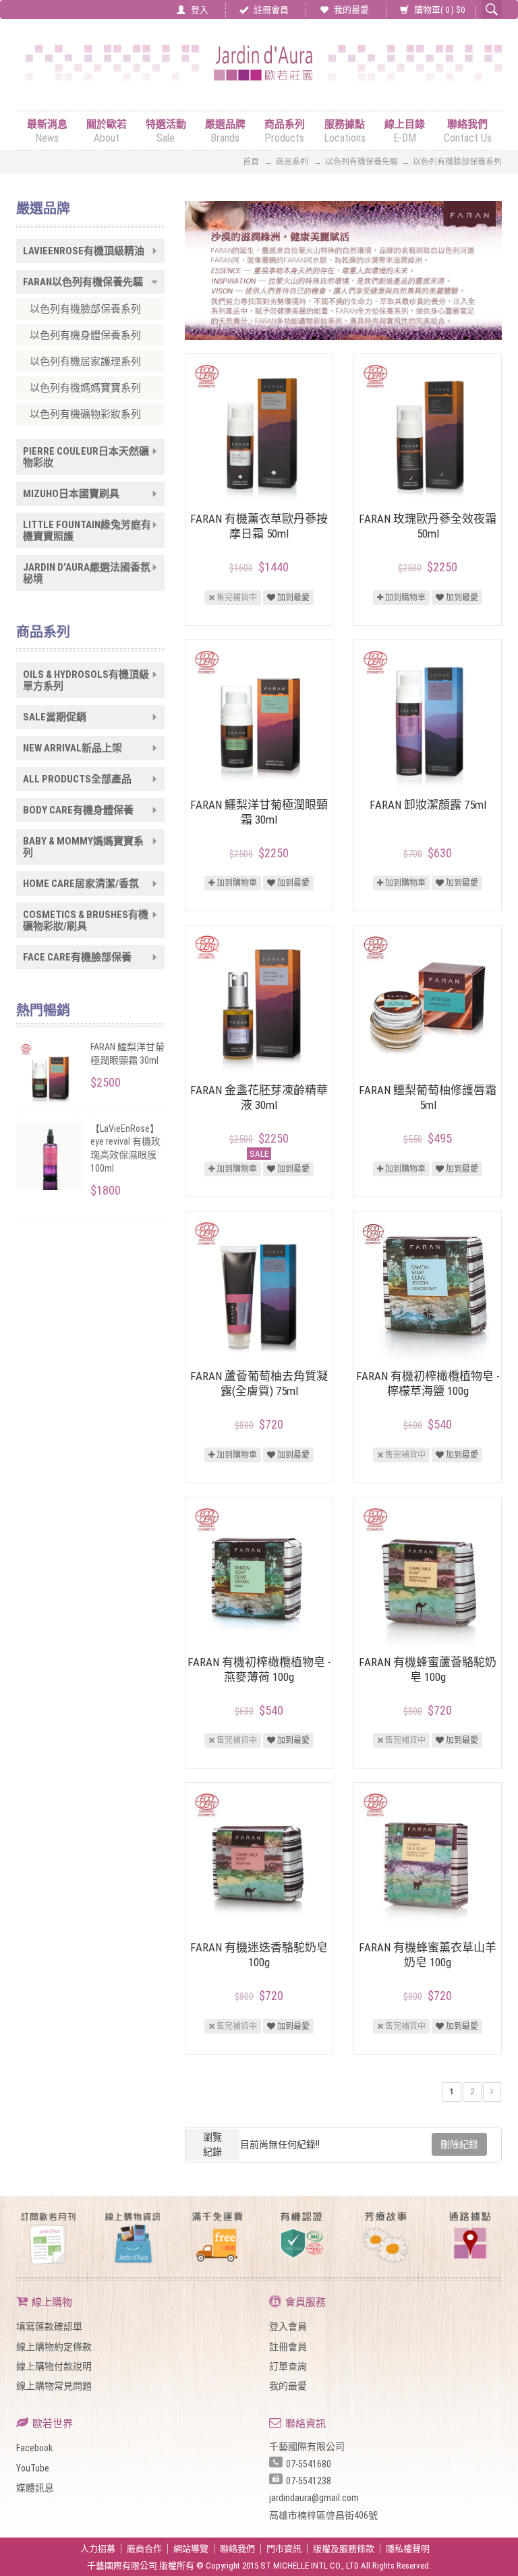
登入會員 (288, 2326)
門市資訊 (284, 2549)
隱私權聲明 (408, 2549)
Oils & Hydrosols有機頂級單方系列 (86, 681)
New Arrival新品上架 (73, 748)
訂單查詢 (288, 2366)
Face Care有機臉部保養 (77, 957)
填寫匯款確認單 (49, 2326)
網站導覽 (191, 2549)
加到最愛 (292, 598)
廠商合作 (144, 2549)
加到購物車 (404, 598)
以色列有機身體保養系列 (85, 335)
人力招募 (98, 2549)
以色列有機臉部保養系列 (85, 309)
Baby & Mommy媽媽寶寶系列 (83, 847)
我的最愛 (350, 10)
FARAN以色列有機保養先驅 (83, 282)
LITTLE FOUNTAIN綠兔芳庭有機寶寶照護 (87, 531)
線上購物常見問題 (54, 2386)
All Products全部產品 (77, 779)
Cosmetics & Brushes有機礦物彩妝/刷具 (86, 921)
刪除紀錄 (459, 2144)
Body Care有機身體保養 (78, 810)
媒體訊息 (35, 2488)
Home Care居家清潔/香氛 (81, 884)
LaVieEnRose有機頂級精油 (84, 251)
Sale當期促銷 (55, 717)
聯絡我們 (237, 2549)
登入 (199, 10)
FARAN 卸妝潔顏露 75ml (428, 805)
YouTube (33, 2468)
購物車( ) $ (438, 10)
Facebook (34, 2448)
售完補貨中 (236, 598)
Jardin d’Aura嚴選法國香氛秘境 (87, 573)
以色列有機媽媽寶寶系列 (85, 388)
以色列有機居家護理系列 (85, 362)
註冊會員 (270, 10)
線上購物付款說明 (54, 2366)
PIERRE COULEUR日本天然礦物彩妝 (86, 457)
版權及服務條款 (344, 2549)
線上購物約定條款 (54, 2347)
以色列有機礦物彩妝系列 (85, 414)
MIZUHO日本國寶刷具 (71, 494)
